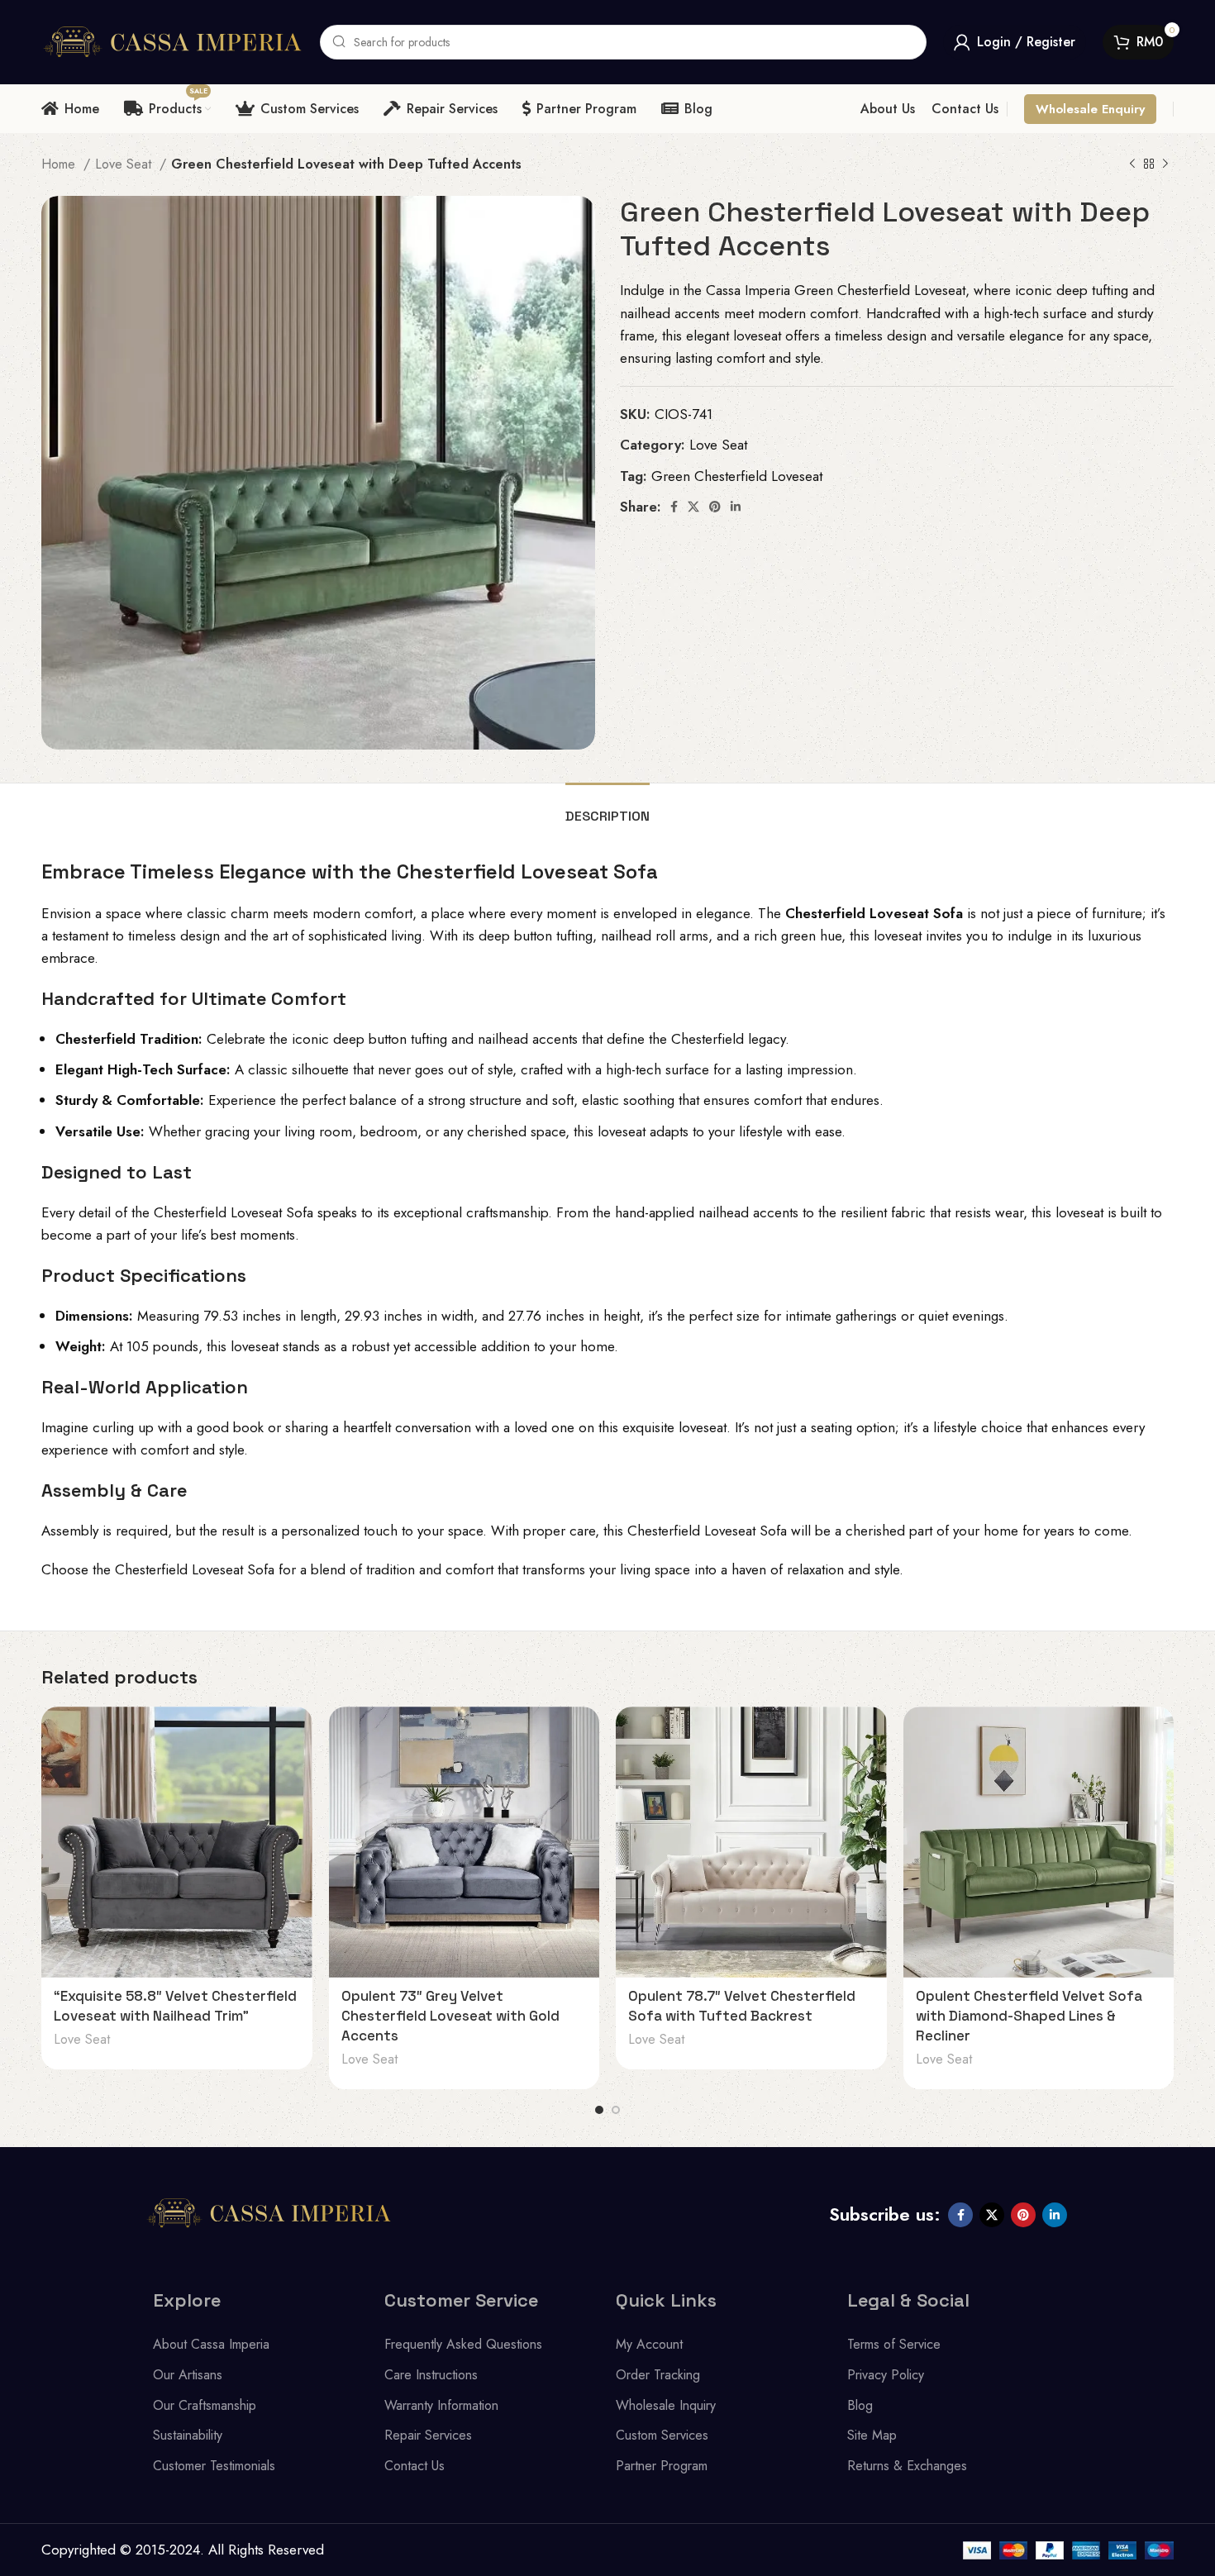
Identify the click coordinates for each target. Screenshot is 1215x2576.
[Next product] (1165, 164)
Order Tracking (658, 2375)
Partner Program (662, 2466)
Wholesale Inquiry (666, 2405)
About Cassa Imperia (211, 2344)
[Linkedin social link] (736, 507)
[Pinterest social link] (715, 507)
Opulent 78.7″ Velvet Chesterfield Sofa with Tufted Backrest (742, 2006)
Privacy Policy (886, 2375)
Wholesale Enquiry (1090, 109)
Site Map (872, 2435)
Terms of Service (894, 2344)
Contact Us (415, 2466)
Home (60, 164)
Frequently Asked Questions (463, 2344)
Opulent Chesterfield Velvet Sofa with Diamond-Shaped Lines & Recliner (1029, 2016)
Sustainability (188, 2435)
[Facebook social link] (674, 507)
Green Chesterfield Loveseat (737, 476)
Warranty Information (441, 2405)
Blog (860, 2405)
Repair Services (428, 2435)
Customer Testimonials (214, 2466)
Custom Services (662, 2435)
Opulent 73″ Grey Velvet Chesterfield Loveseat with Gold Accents (450, 2016)
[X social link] (693, 507)
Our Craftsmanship (205, 2405)
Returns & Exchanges (907, 2466)
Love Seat (125, 164)
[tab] (607, 808)
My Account (649, 2344)
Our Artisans (188, 2375)
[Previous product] (1132, 164)
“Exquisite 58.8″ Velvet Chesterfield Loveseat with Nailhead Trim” (175, 2006)
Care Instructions (431, 2375)
